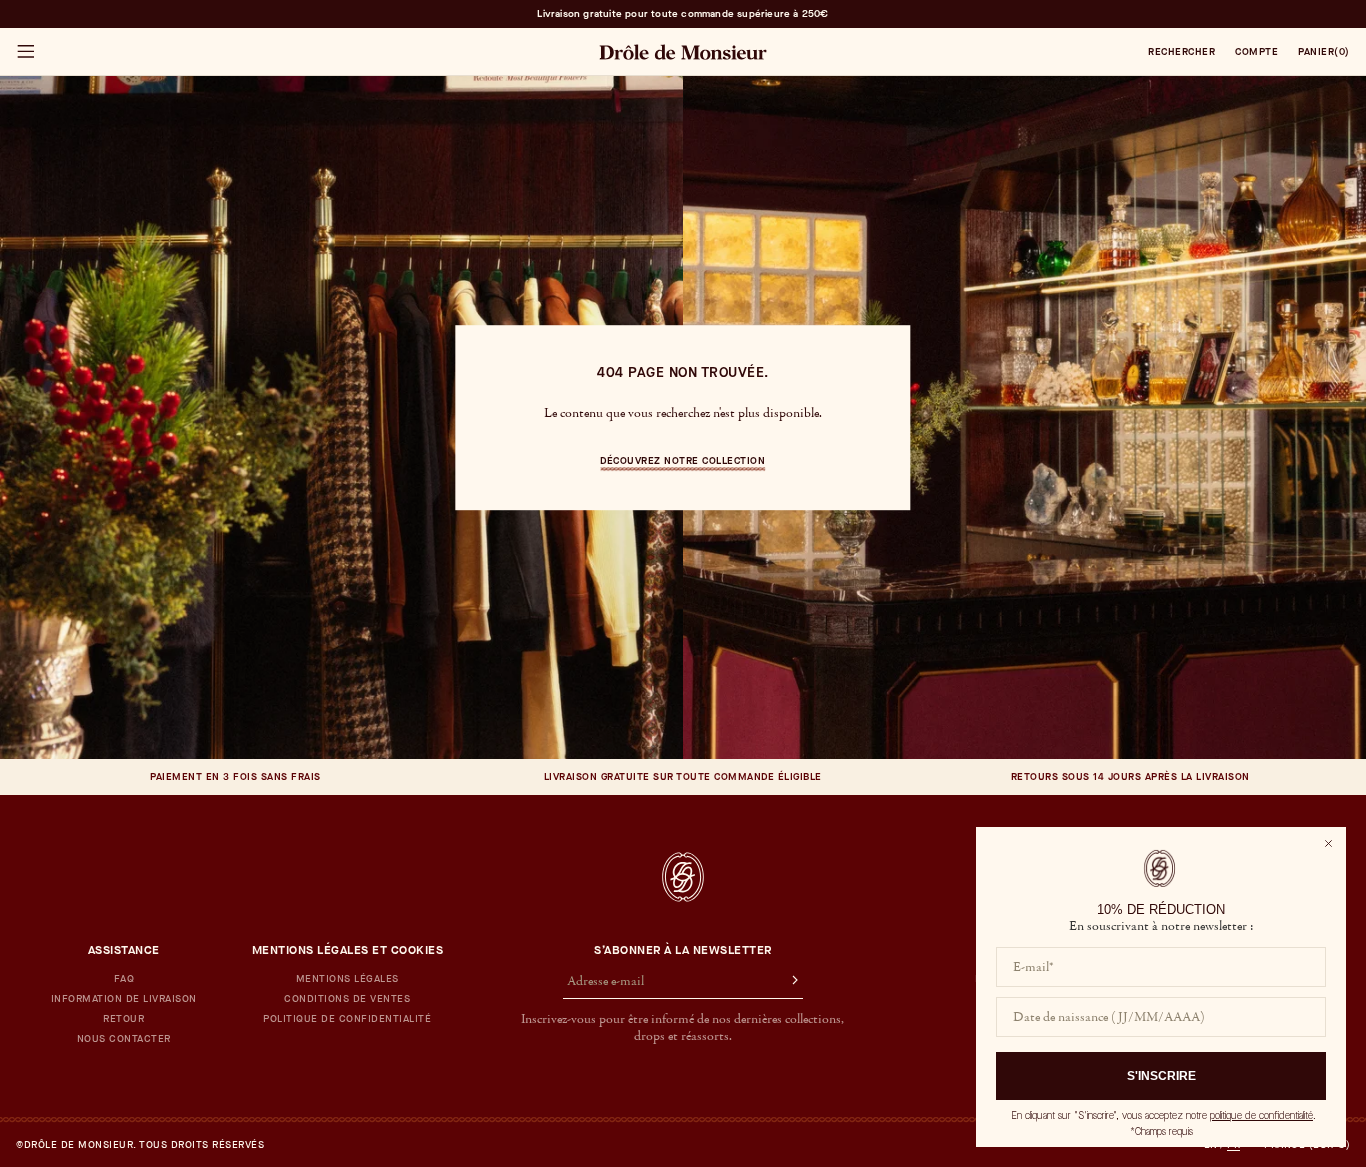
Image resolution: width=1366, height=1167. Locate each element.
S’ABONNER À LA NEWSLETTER (683, 950)
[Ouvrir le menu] (25, 52)
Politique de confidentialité (347, 1019)
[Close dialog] (1328, 843)
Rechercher (1181, 52)
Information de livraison (124, 999)
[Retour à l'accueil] (683, 877)
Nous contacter (124, 1039)
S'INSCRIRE (1161, 1076)
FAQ (124, 979)
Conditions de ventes (347, 999)
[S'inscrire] (786, 982)
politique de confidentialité (1261, 1115)
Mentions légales (347, 979)
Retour (123, 1019)
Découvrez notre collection (682, 460)
